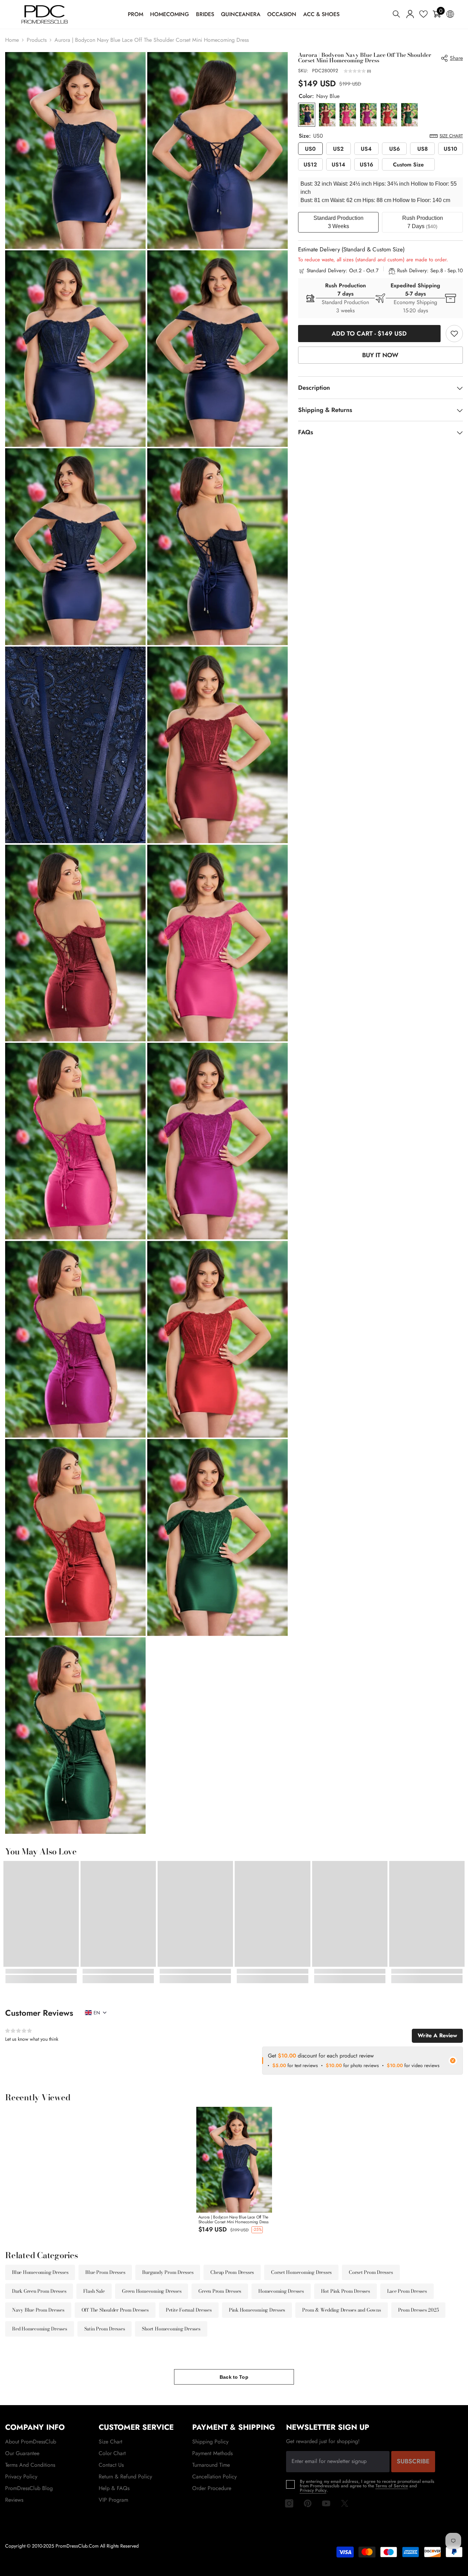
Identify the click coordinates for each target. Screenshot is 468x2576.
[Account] (410, 14)
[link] (454, 334)
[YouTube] (326, 2503)
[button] (357, 72)
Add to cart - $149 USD (369, 334)
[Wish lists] (423, 14)
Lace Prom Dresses (407, 2291)
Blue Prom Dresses (105, 2272)
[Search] (396, 14)
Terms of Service (392, 2486)
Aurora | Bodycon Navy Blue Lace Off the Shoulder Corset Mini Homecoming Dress (233, 2219)
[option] (234, 2172)
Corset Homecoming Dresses (301, 2272)
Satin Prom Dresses (105, 2329)
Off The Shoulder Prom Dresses (115, 2310)
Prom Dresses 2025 (418, 2310)
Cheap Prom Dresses (232, 2272)
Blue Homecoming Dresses (40, 2272)
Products (37, 40)
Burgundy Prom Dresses (168, 2272)
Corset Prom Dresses (371, 2272)
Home (12, 40)
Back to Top (234, 2377)
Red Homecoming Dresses (40, 2329)
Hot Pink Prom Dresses (346, 2291)
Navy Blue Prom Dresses (38, 2310)
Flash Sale (94, 2291)
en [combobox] (97, 2013)
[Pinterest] (308, 2503)
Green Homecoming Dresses (152, 2291)
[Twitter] (345, 2503)
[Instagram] (289, 2503)
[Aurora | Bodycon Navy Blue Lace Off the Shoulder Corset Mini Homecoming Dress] (234, 2160)
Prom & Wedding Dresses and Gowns (341, 2310)
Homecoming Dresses (281, 2291)
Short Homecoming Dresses (171, 2329)
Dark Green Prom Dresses (39, 2291)
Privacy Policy (313, 2490)
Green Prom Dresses (220, 2291)
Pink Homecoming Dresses (257, 2310)
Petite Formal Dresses (189, 2310)
